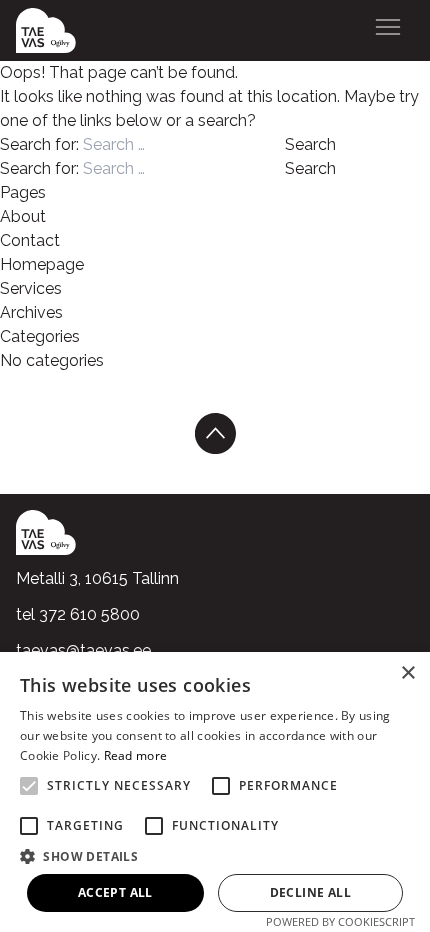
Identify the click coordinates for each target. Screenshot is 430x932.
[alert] (215, 792)
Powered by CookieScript (340, 921)
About (23, 216)
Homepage (42, 264)
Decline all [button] (310, 892)
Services (31, 288)
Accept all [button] (115, 892)
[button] (215, 856)
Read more (136, 755)
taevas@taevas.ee (83, 650)
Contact (30, 240)
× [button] (407, 673)
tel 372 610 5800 (78, 614)
